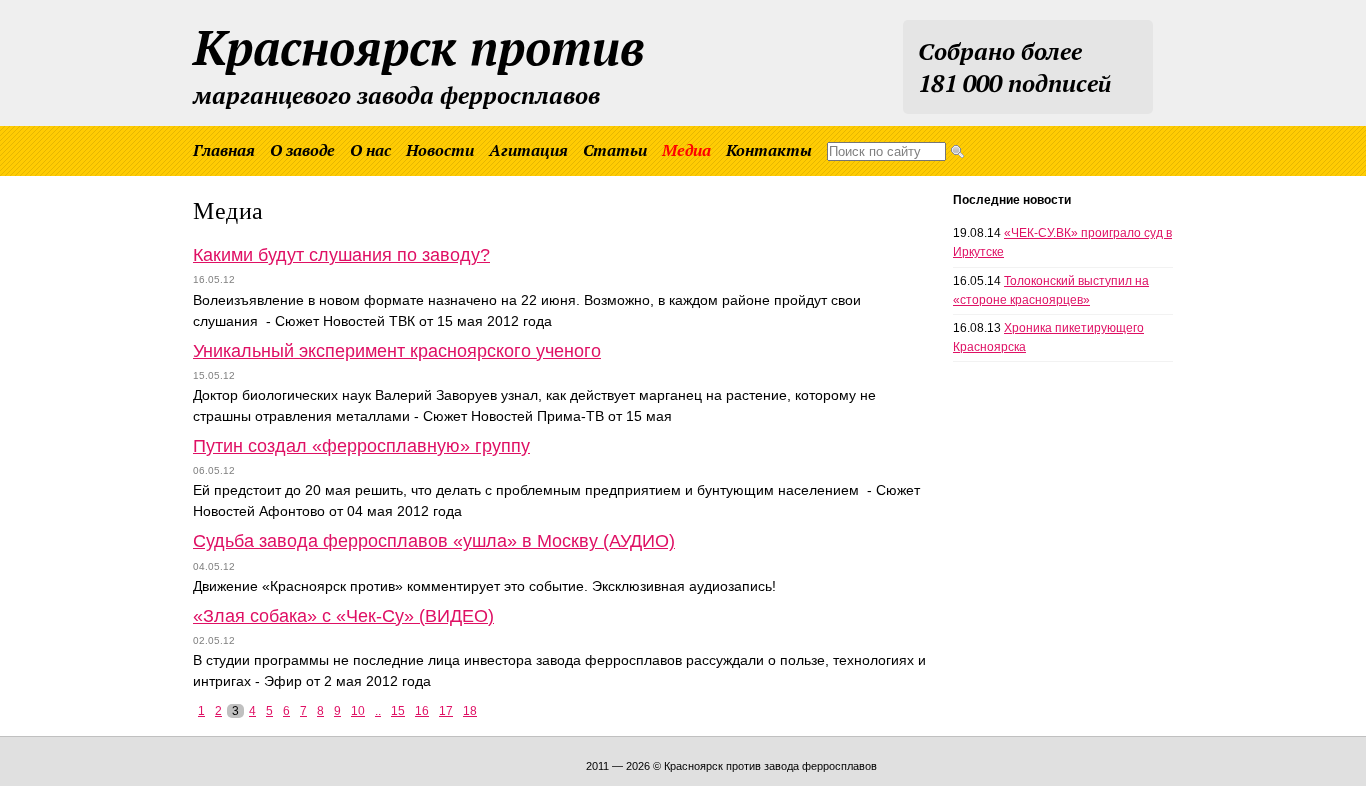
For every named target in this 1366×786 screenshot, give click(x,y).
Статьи (615, 150)
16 (422, 711)
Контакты (769, 150)
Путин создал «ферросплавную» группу (361, 446)
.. (378, 711)
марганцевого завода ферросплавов (419, 63)
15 (398, 711)
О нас (370, 150)
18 (470, 711)
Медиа (686, 150)
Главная (224, 150)
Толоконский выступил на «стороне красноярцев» (1051, 290)
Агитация (528, 150)
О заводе (302, 150)
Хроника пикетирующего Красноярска (1048, 337)
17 (446, 711)
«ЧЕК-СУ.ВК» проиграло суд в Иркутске (1062, 242)
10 (358, 711)
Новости (440, 150)
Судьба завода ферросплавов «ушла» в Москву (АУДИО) (434, 541)
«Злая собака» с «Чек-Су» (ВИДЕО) (343, 616)
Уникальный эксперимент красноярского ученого (397, 351)
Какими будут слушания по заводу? (341, 255)
